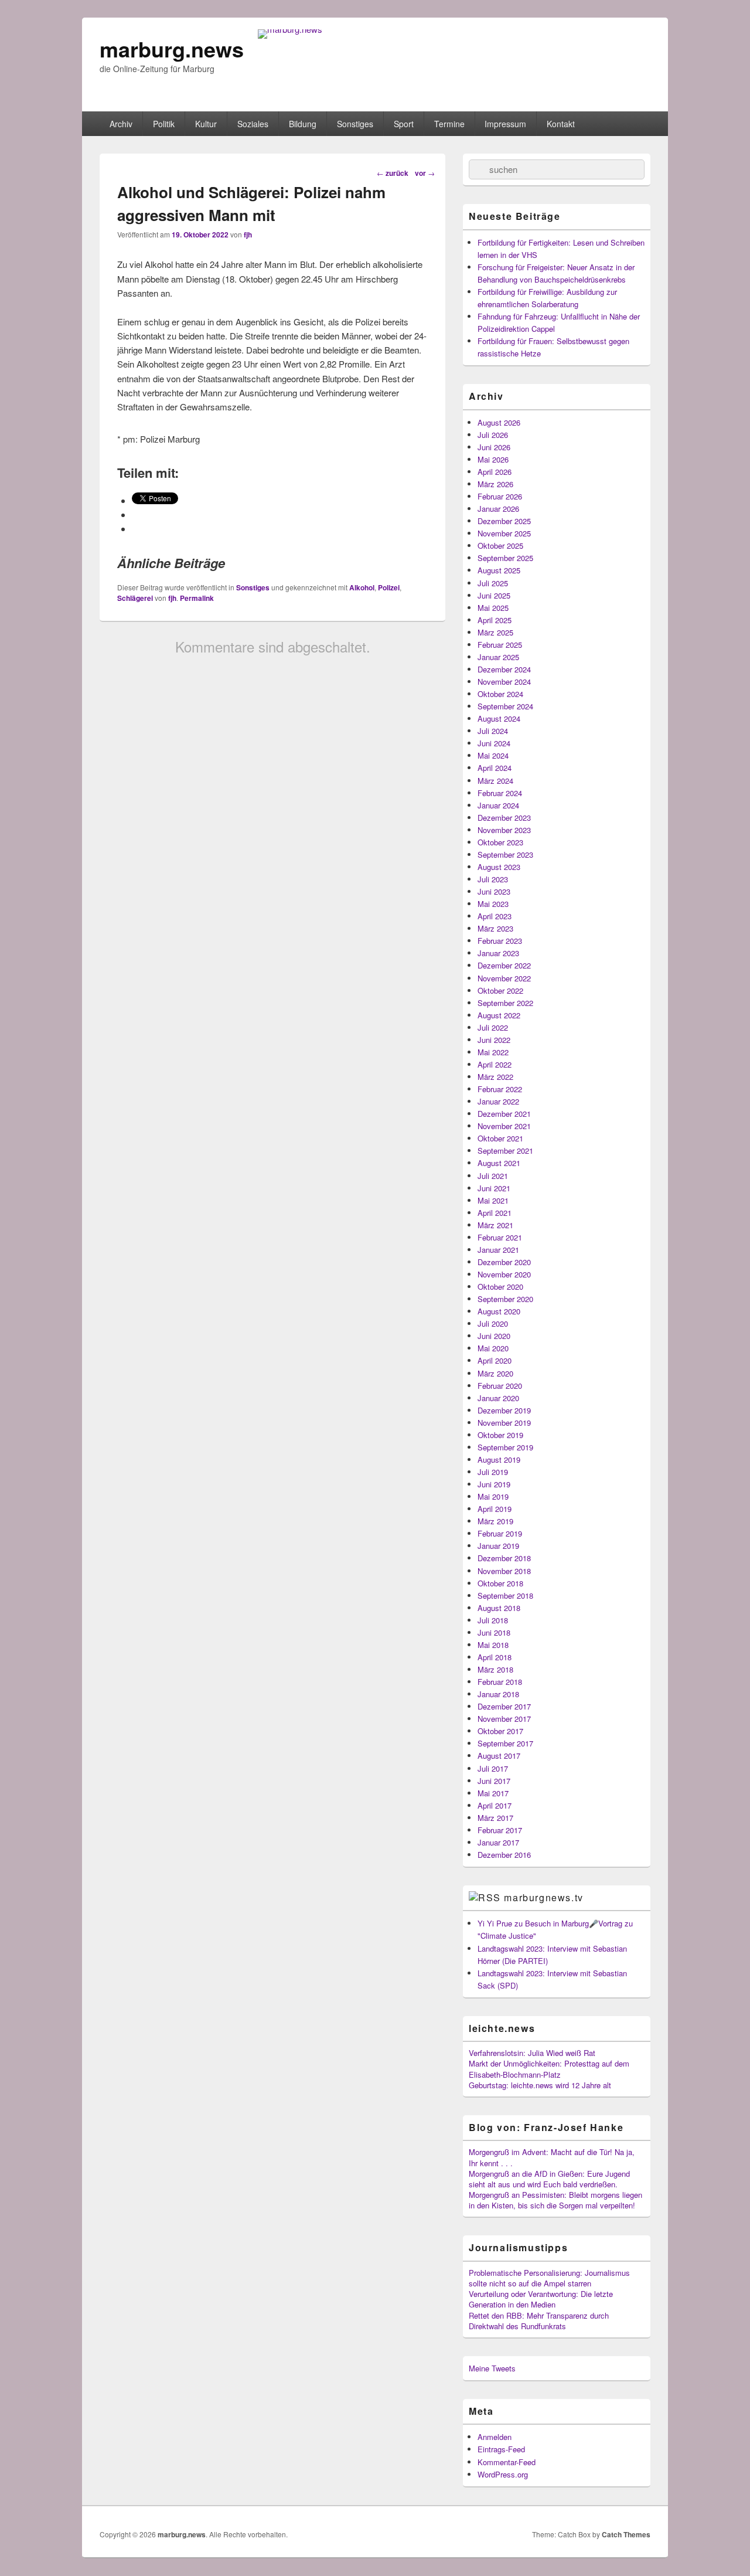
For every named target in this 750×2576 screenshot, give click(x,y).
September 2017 (505, 1743)
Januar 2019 (498, 1546)
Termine (449, 124)
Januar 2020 (498, 1398)
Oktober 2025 (500, 546)
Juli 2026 (493, 435)
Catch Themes (626, 2534)
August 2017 (499, 1756)
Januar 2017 (498, 1842)
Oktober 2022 (500, 990)
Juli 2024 (493, 731)
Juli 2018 (493, 1620)
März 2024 (495, 781)
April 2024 (495, 768)
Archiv (121, 124)
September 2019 (505, 1447)
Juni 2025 (494, 595)
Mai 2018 (493, 1645)
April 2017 (495, 1805)
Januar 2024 (498, 805)
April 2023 (495, 916)
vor (425, 173)
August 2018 (499, 1608)
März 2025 (495, 632)
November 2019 (504, 1423)
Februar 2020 (500, 1386)
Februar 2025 (500, 645)
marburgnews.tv (543, 1897)
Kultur (206, 124)
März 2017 (495, 1818)
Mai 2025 (493, 608)
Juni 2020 (494, 1336)
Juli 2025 (493, 583)
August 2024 (499, 718)
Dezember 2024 (504, 669)
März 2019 (495, 1521)
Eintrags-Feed (501, 2449)
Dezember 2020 (504, 1262)
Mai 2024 (493, 755)
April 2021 (495, 1213)
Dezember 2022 (504, 965)
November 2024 (504, 682)
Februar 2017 (500, 1830)
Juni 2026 (494, 447)
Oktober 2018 (500, 1583)
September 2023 (505, 854)
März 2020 (495, 1373)
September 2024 (505, 706)
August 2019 (499, 1459)
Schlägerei (135, 598)
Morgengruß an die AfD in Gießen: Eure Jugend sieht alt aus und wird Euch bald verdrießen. (549, 2179)
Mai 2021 (493, 1200)
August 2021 (499, 1163)
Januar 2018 (498, 1694)
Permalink (197, 598)
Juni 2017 (494, 1781)
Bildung (303, 124)
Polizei (389, 587)
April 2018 (495, 1657)
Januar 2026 (498, 509)
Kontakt (561, 124)
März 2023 (495, 928)
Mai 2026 (493, 459)
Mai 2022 (493, 1052)
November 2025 (504, 533)
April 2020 (495, 1360)
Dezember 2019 (504, 1410)
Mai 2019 (493, 1496)
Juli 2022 (493, 1027)
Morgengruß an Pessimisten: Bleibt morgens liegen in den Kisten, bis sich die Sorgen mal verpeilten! (555, 2200)
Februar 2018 (500, 1682)
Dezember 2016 (504, 1855)
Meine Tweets (492, 2368)
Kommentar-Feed (507, 2462)
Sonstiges (355, 124)
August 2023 (499, 867)
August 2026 (499, 422)
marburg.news (172, 49)
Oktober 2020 (500, 1287)
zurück (393, 173)
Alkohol (362, 587)
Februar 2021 (500, 1237)
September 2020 (505, 1299)
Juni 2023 (494, 891)
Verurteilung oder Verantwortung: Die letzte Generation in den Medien (541, 2299)
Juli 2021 (493, 1176)
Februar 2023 (500, 941)
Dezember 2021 (504, 1114)
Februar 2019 (500, 1533)
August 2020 (499, 1311)
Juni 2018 (494, 1632)
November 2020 (504, 1274)
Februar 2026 (500, 496)
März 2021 (495, 1225)
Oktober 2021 (500, 1138)
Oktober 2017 (500, 1731)
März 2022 (495, 1077)
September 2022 (505, 1003)
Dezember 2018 (504, 1558)
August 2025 (499, 570)
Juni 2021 (494, 1188)
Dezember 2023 (504, 818)
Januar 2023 (498, 953)
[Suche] (478, 169)
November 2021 (504, 1126)
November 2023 (504, 830)
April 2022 (495, 1064)
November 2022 (504, 978)
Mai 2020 (493, 1348)
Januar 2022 (498, 1101)
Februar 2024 (500, 793)
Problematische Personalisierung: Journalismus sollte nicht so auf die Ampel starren (549, 2278)
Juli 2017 (493, 1768)
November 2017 (504, 1719)
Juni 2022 (494, 1040)
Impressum (505, 124)
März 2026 (495, 484)
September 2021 (505, 1151)
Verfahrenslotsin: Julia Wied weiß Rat (532, 2053)
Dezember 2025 (504, 521)
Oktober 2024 (500, 694)
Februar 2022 (500, 1089)
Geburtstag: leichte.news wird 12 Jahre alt (540, 2085)
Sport (404, 124)
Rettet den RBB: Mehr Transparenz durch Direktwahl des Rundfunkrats (539, 2321)
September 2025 (505, 558)
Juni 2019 (494, 1484)
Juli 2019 (493, 1472)
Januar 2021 (498, 1250)
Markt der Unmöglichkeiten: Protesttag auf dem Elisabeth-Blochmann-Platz (549, 2069)
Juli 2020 (493, 1323)
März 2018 (495, 1669)
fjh (248, 235)
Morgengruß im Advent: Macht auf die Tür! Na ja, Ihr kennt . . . (552, 2157)
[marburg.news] (290, 29)
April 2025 (495, 620)
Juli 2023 (493, 879)
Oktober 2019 (500, 1435)
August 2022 (499, 1015)
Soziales (253, 124)
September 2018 (505, 1595)
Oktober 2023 (500, 842)
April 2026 (495, 472)
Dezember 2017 (504, 1706)
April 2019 (495, 1509)
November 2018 (504, 1571)
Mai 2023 (493, 904)
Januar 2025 (498, 657)
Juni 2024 (494, 743)
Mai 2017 (493, 1793)
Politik (164, 124)
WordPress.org (503, 2474)
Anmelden (495, 2437)
